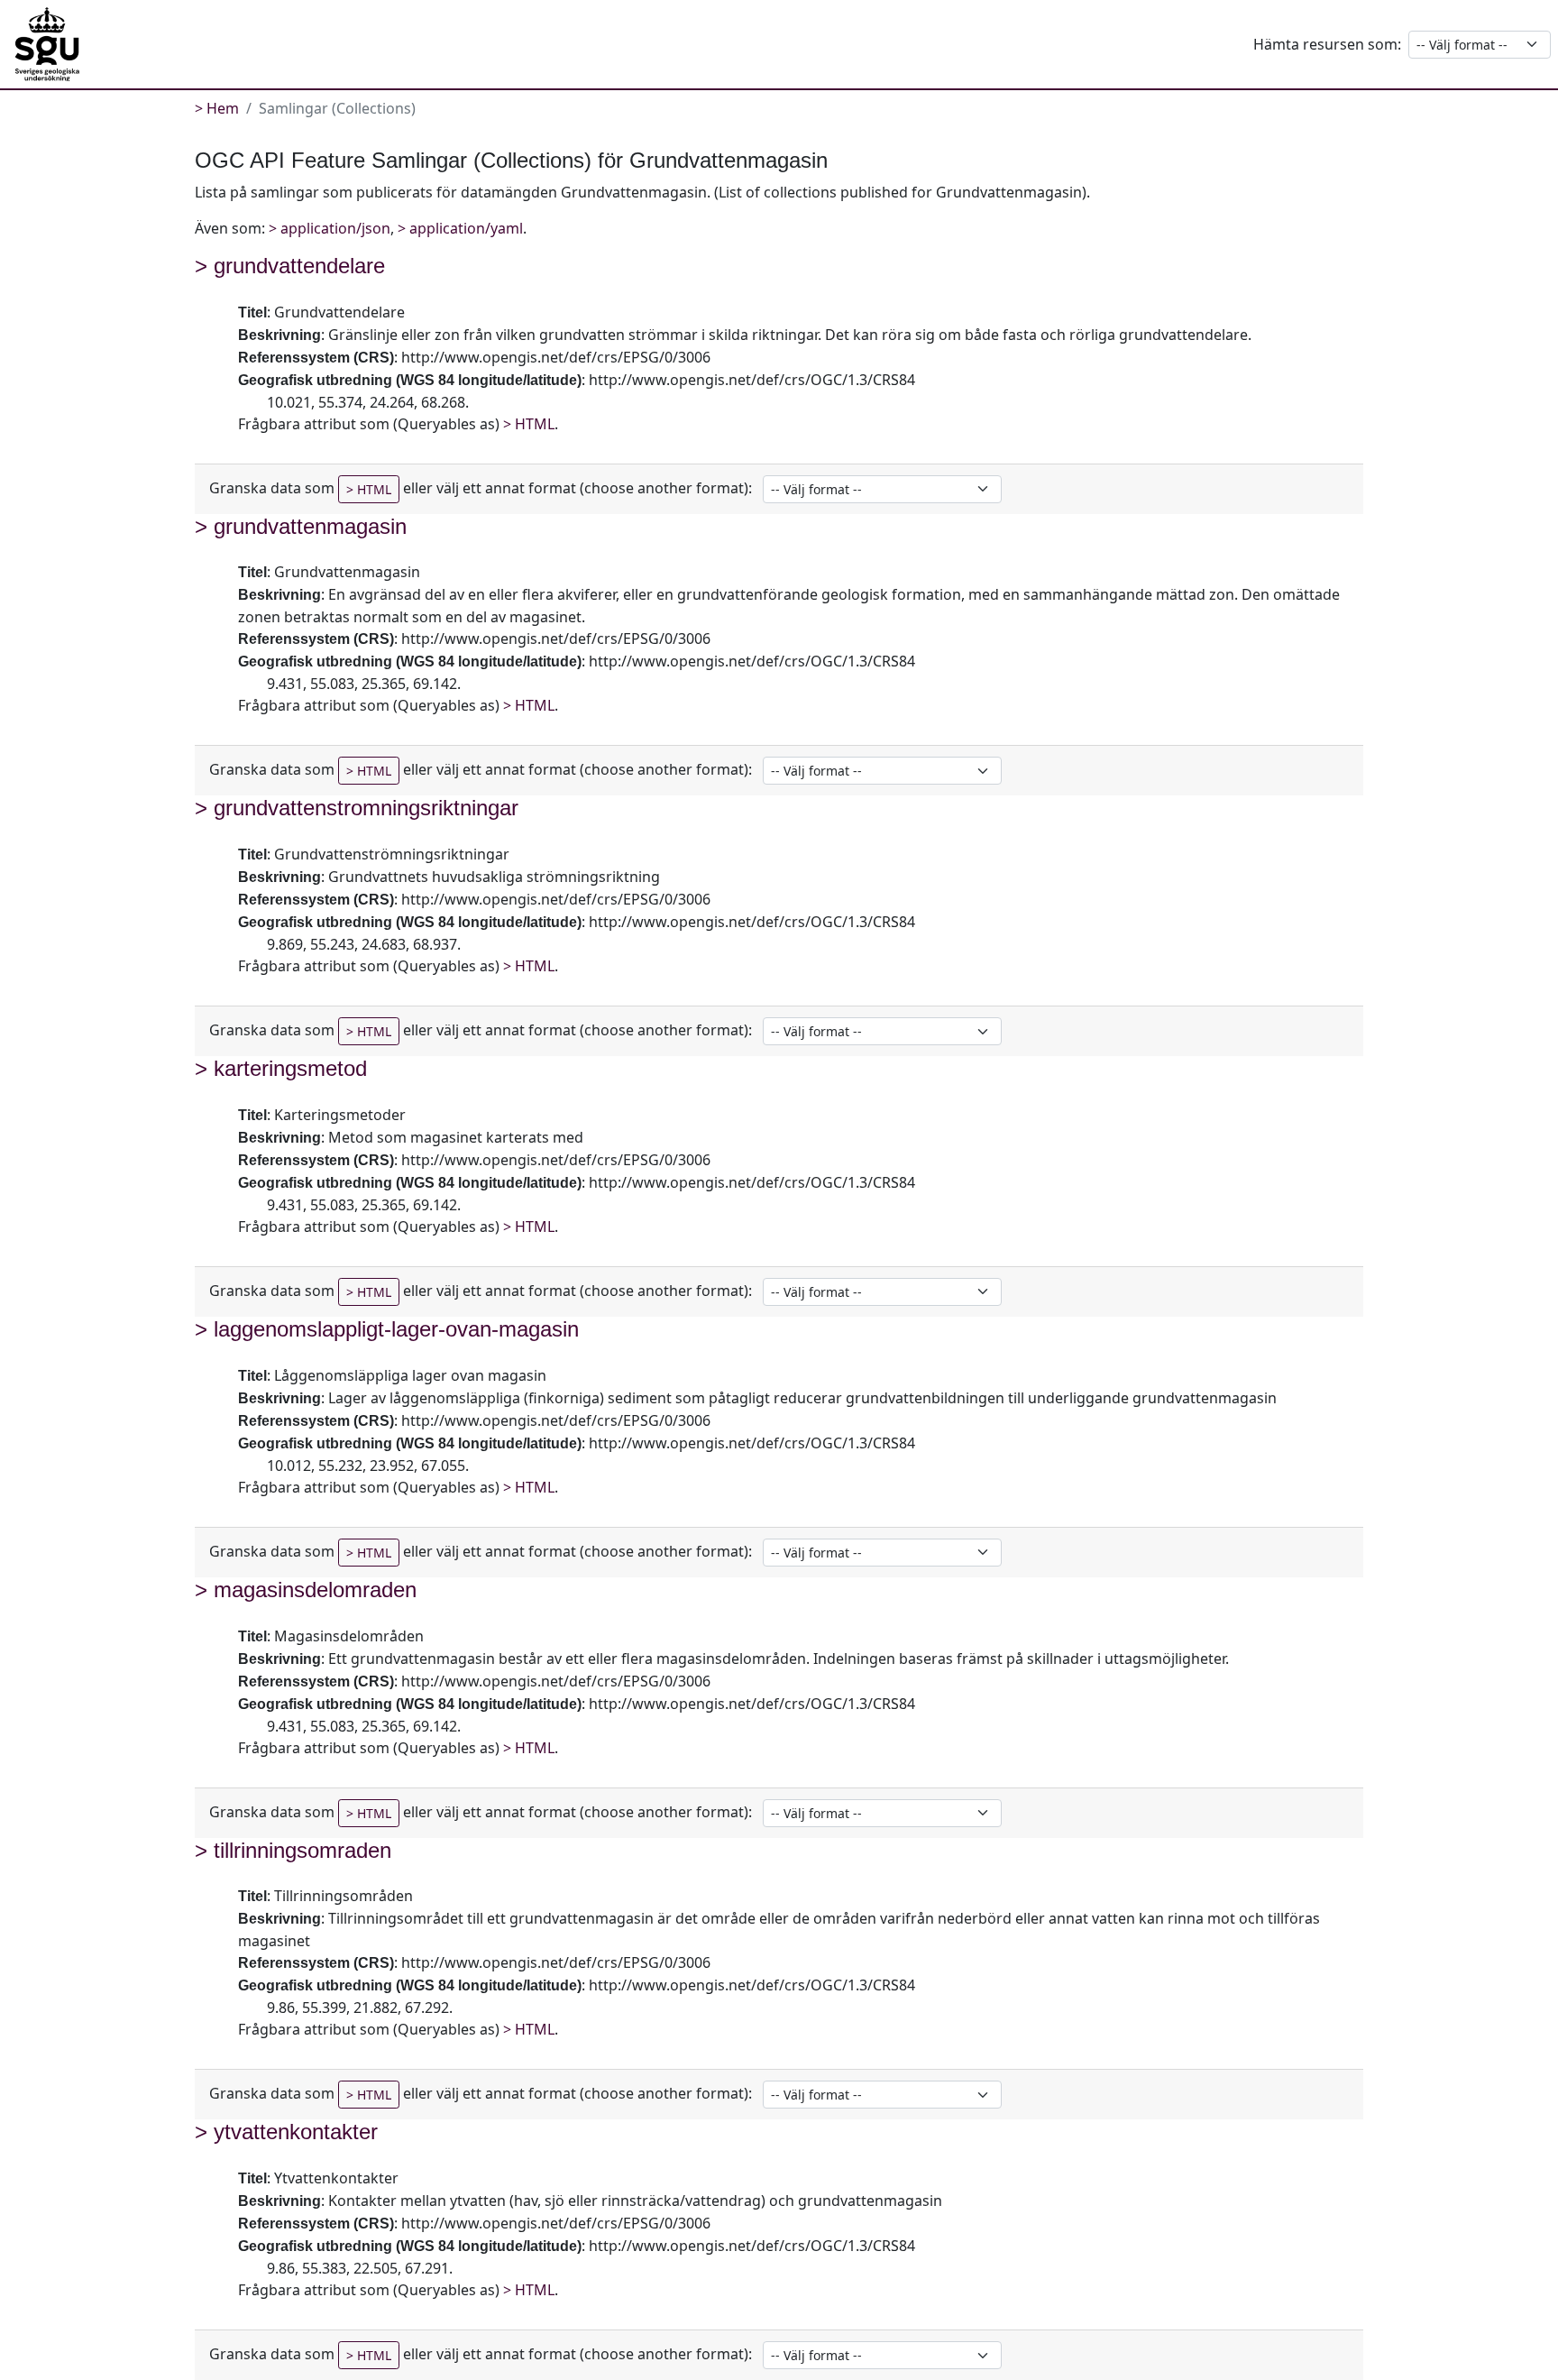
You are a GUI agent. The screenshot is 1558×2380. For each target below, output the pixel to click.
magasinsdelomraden (315, 1590)
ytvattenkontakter (296, 2132)
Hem (223, 108)
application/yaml (466, 228)
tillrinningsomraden (302, 1850)
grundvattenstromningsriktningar (366, 808)
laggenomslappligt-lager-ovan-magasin (396, 1329)
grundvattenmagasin (310, 526)
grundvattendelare (299, 266)
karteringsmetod (290, 1068)
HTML (535, 424)
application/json (335, 228)
